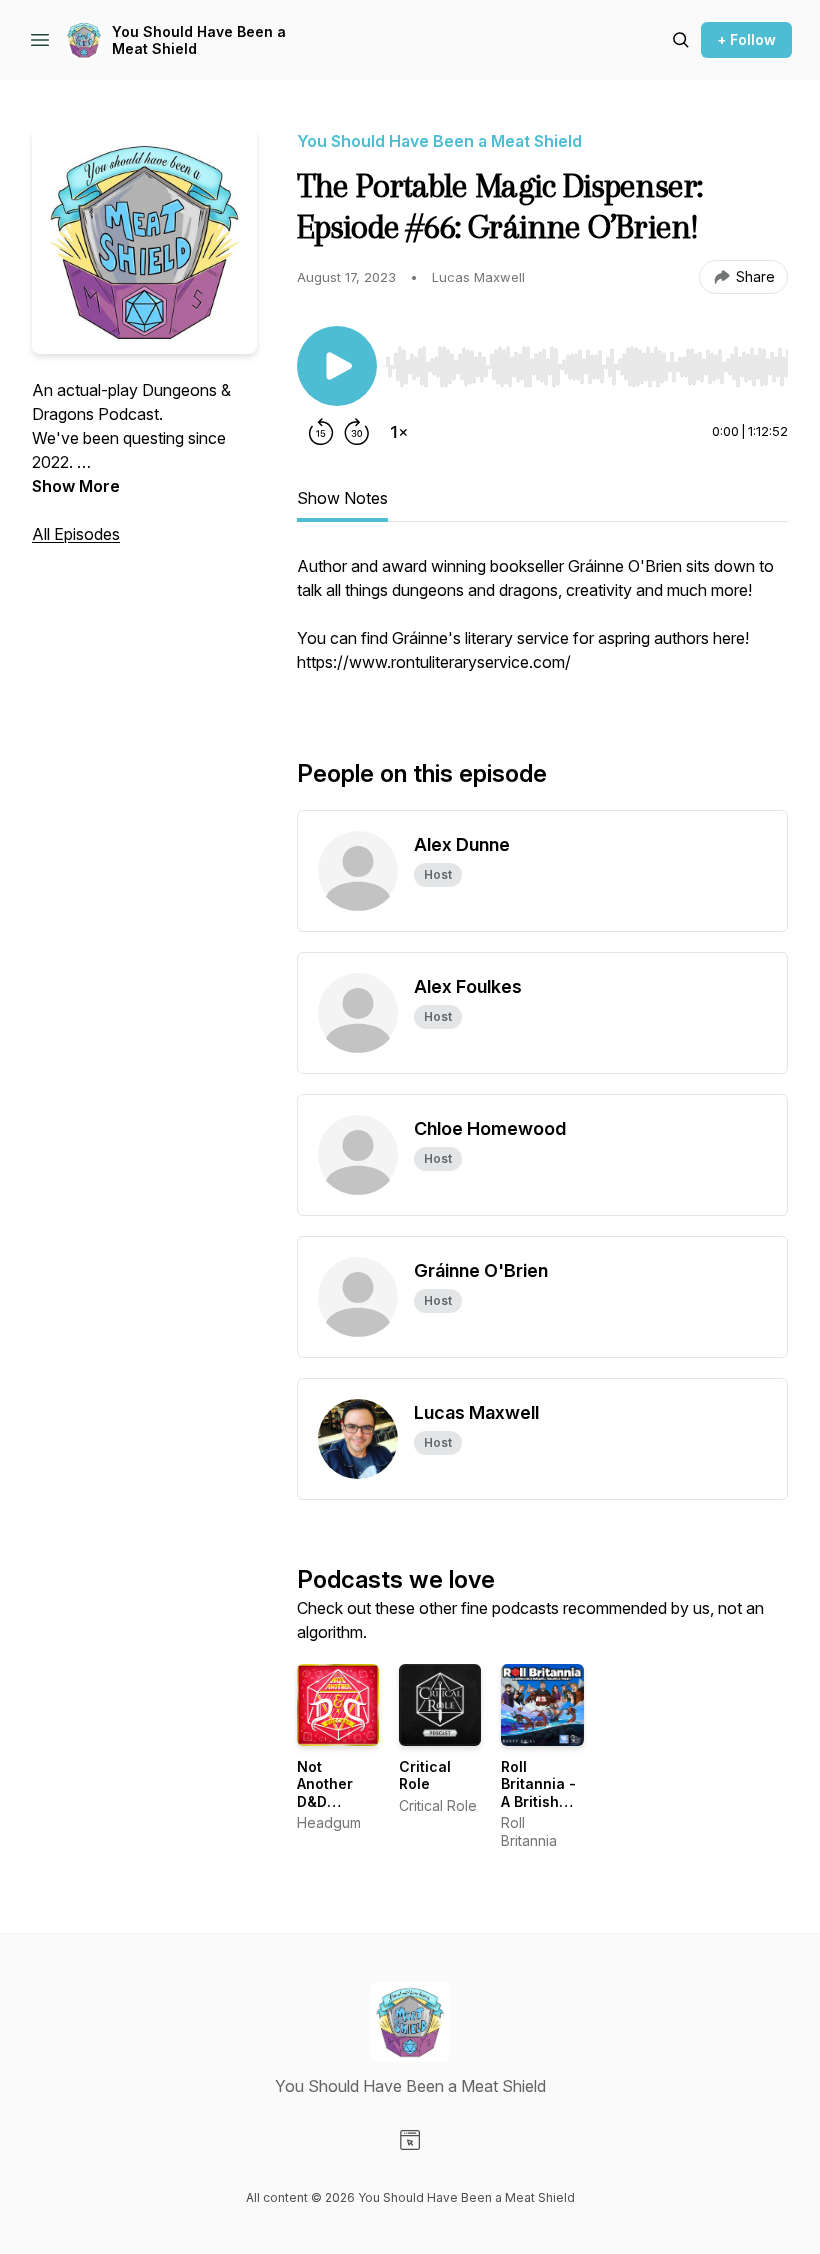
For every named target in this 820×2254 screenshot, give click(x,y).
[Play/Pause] (337, 366)
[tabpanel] (542, 624)
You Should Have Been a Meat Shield (199, 40)
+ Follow (746, 39)
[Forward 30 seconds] (357, 432)
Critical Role (425, 1775)
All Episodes (76, 534)
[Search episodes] (681, 40)
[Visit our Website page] (410, 2140)
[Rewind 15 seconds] (321, 432)
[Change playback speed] (399, 432)
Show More (76, 486)
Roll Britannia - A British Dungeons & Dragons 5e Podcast (541, 1810)
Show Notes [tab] (342, 498)
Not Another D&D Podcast (326, 1793)
